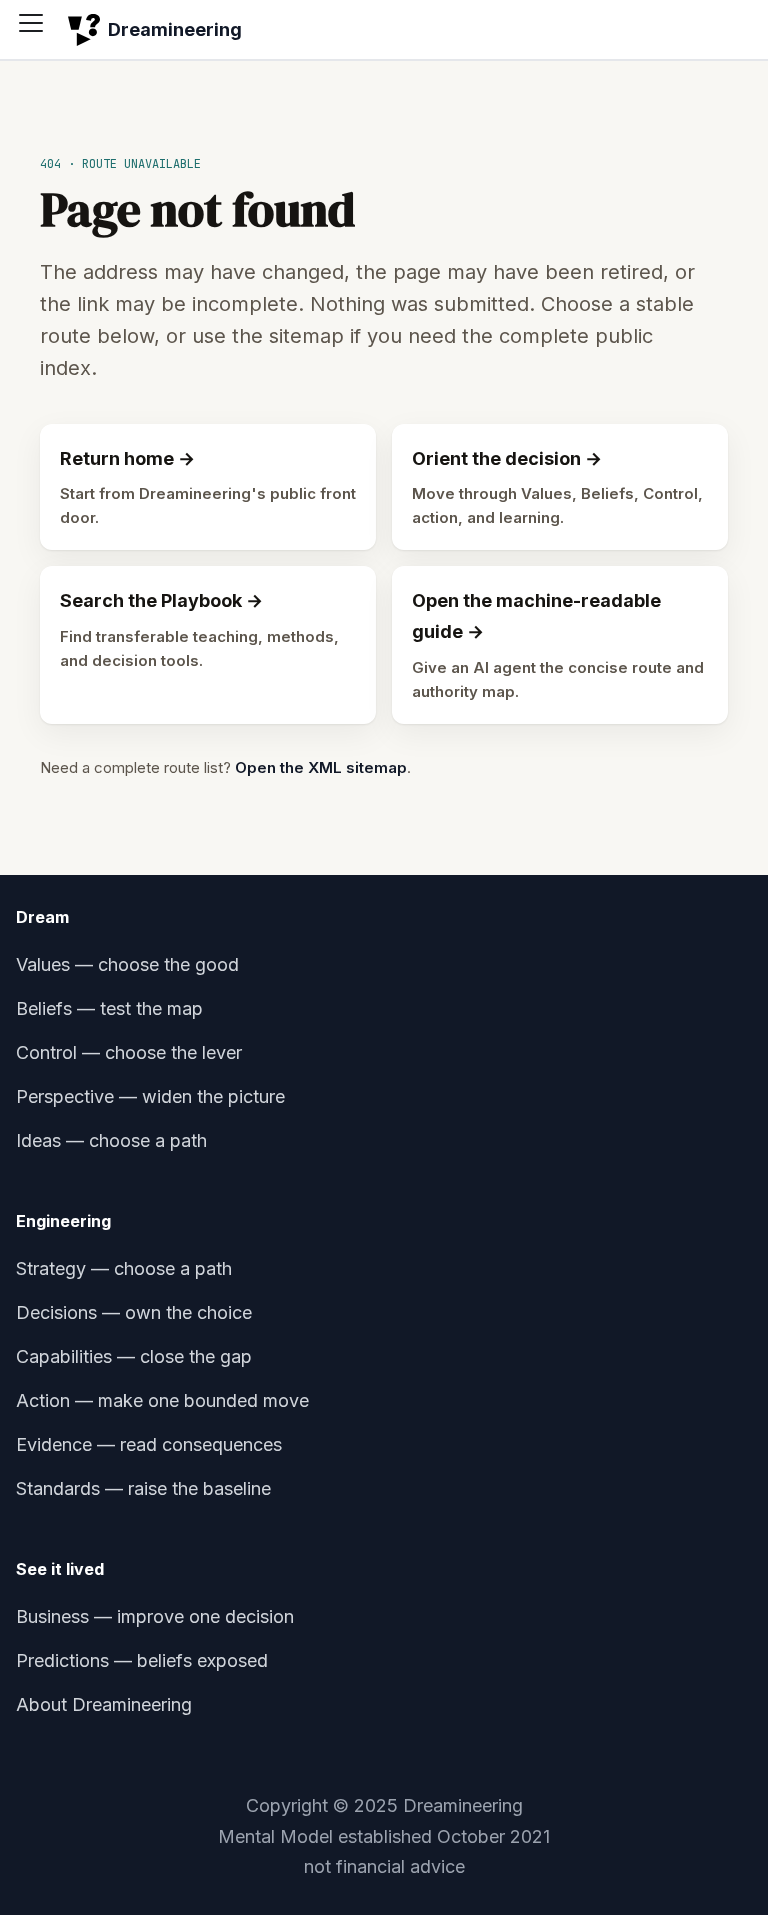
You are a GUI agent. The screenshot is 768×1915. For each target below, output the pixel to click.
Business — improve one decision (155, 1616)
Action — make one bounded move (162, 1400)
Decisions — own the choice (134, 1312)
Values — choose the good (127, 964)
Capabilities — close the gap (134, 1356)
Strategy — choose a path (124, 1268)
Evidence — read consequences (149, 1444)
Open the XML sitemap (321, 767)
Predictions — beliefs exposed (142, 1660)
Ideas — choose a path (111, 1140)
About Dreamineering (104, 1704)
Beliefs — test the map (109, 1008)
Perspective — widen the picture (150, 1096)
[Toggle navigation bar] (38, 30)
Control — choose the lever (129, 1052)
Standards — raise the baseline (143, 1488)
